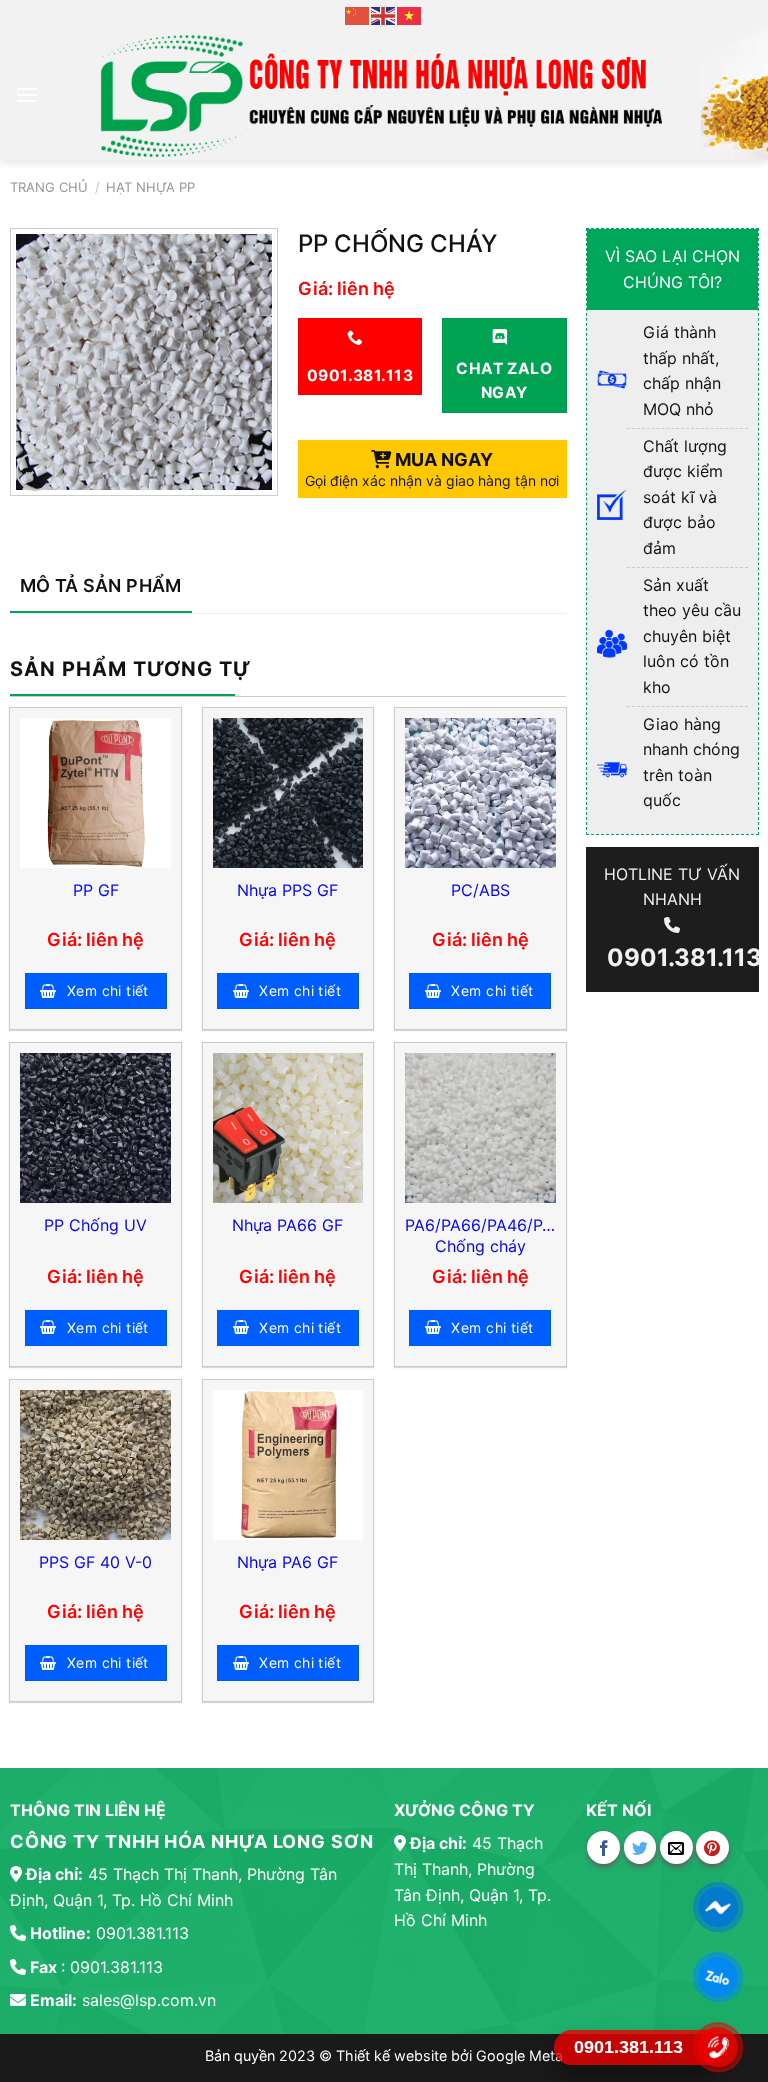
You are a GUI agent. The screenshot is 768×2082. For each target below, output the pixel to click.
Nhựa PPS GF (287, 890)
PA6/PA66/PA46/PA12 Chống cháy (480, 1235)
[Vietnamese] (410, 14)
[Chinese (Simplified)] (358, 14)
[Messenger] (718, 1907)
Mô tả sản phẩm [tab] (101, 585)
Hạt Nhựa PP (150, 187)
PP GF (96, 890)
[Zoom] (35, 471)
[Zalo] (718, 1977)
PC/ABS (480, 890)
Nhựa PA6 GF (287, 1562)
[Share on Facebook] (603, 1847)
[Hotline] (718, 2047)
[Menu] (27, 94)
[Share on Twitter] (640, 1847)
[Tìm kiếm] (734, 95)
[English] (384, 14)
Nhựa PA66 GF (287, 1225)
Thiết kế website (393, 2055)
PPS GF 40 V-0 (95, 1562)
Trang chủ (49, 187)
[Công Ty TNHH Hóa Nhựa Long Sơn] (380, 95)
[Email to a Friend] (676, 1847)
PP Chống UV (95, 1225)
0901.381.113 (681, 956)
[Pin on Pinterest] (712, 1847)
